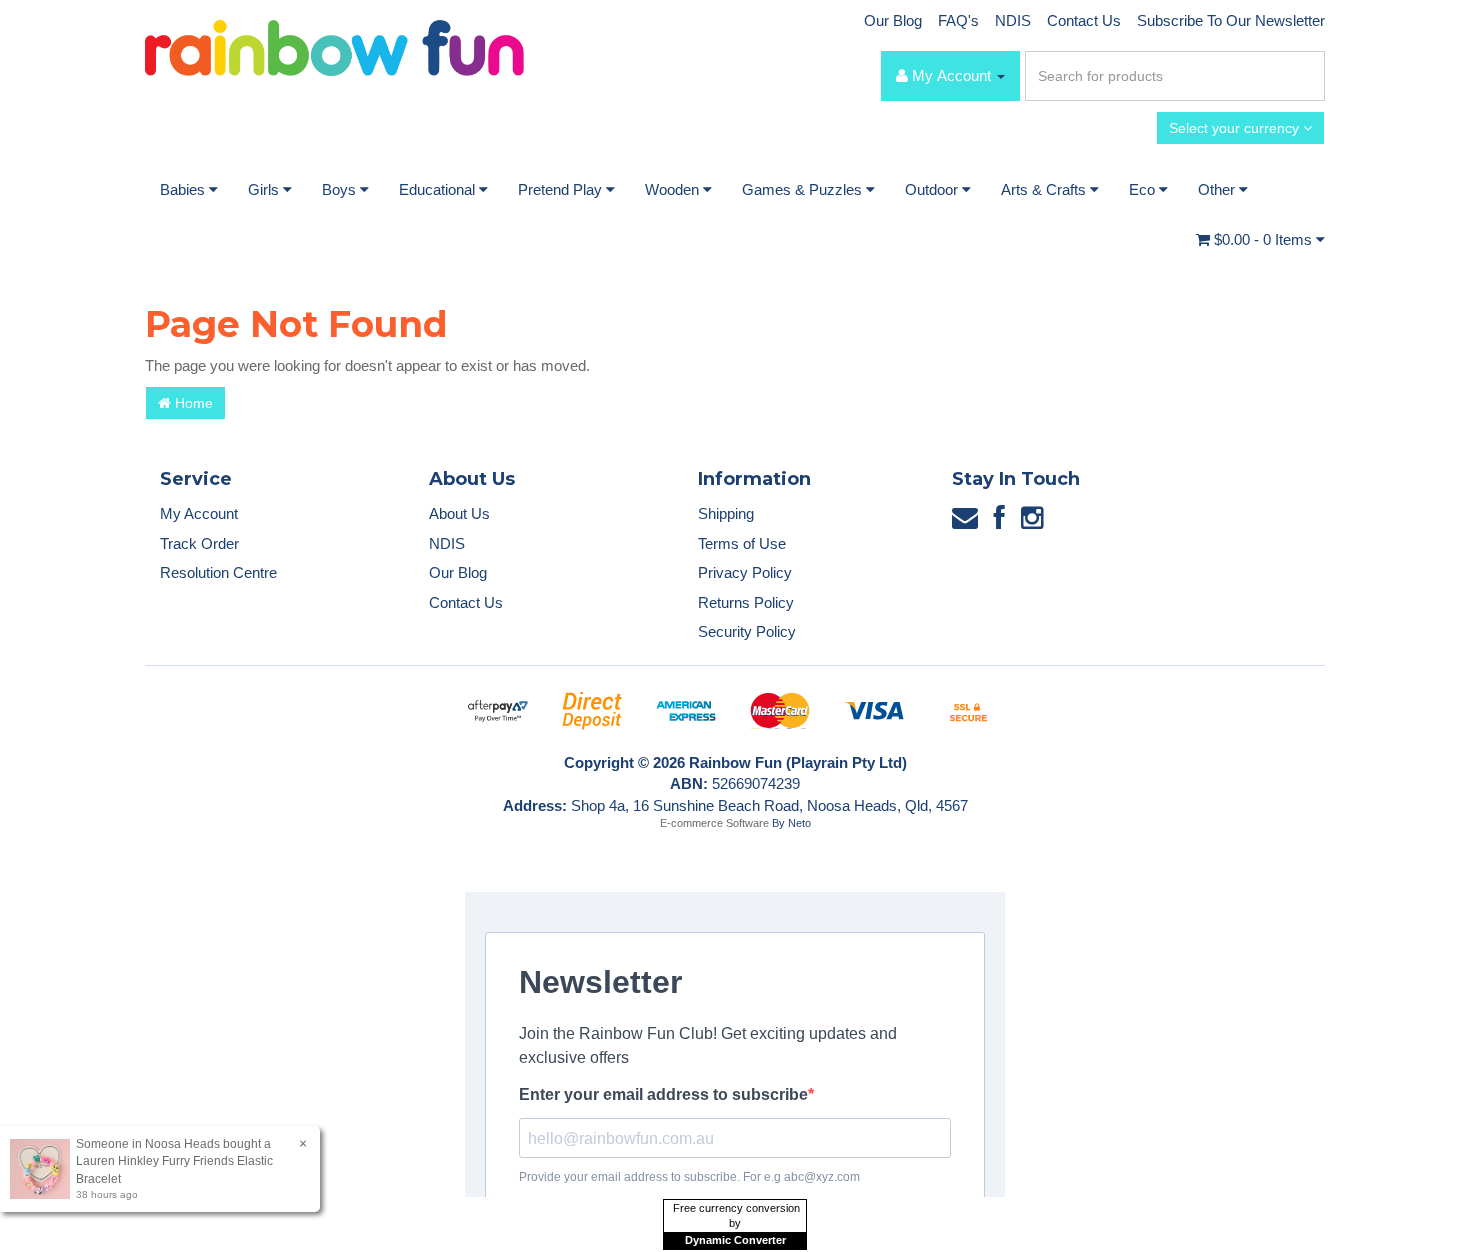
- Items (1265, 239)
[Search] (1306, 76)
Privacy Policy (745, 572)
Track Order (199, 543)
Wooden (674, 189)
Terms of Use (742, 543)
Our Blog (893, 20)
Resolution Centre (218, 572)
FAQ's (958, 20)
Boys (341, 189)
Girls (265, 189)
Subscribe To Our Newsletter (1231, 20)
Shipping (726, 513)
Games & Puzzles (804, 189)
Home (192, 403)
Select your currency (1236, 128)
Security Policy (747, 631)
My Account (199, 513)
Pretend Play (562, 189)
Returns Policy (746, 602)
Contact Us (1084, 20)
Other (1218, 189)
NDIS (1013, 20)
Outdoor (933, 189)
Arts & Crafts (1045, 189)
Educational (439, 189)
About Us (459, 513)
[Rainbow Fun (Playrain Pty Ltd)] (334, 46)
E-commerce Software (714, 823)
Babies (184, 189)
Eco (1144, 189)
